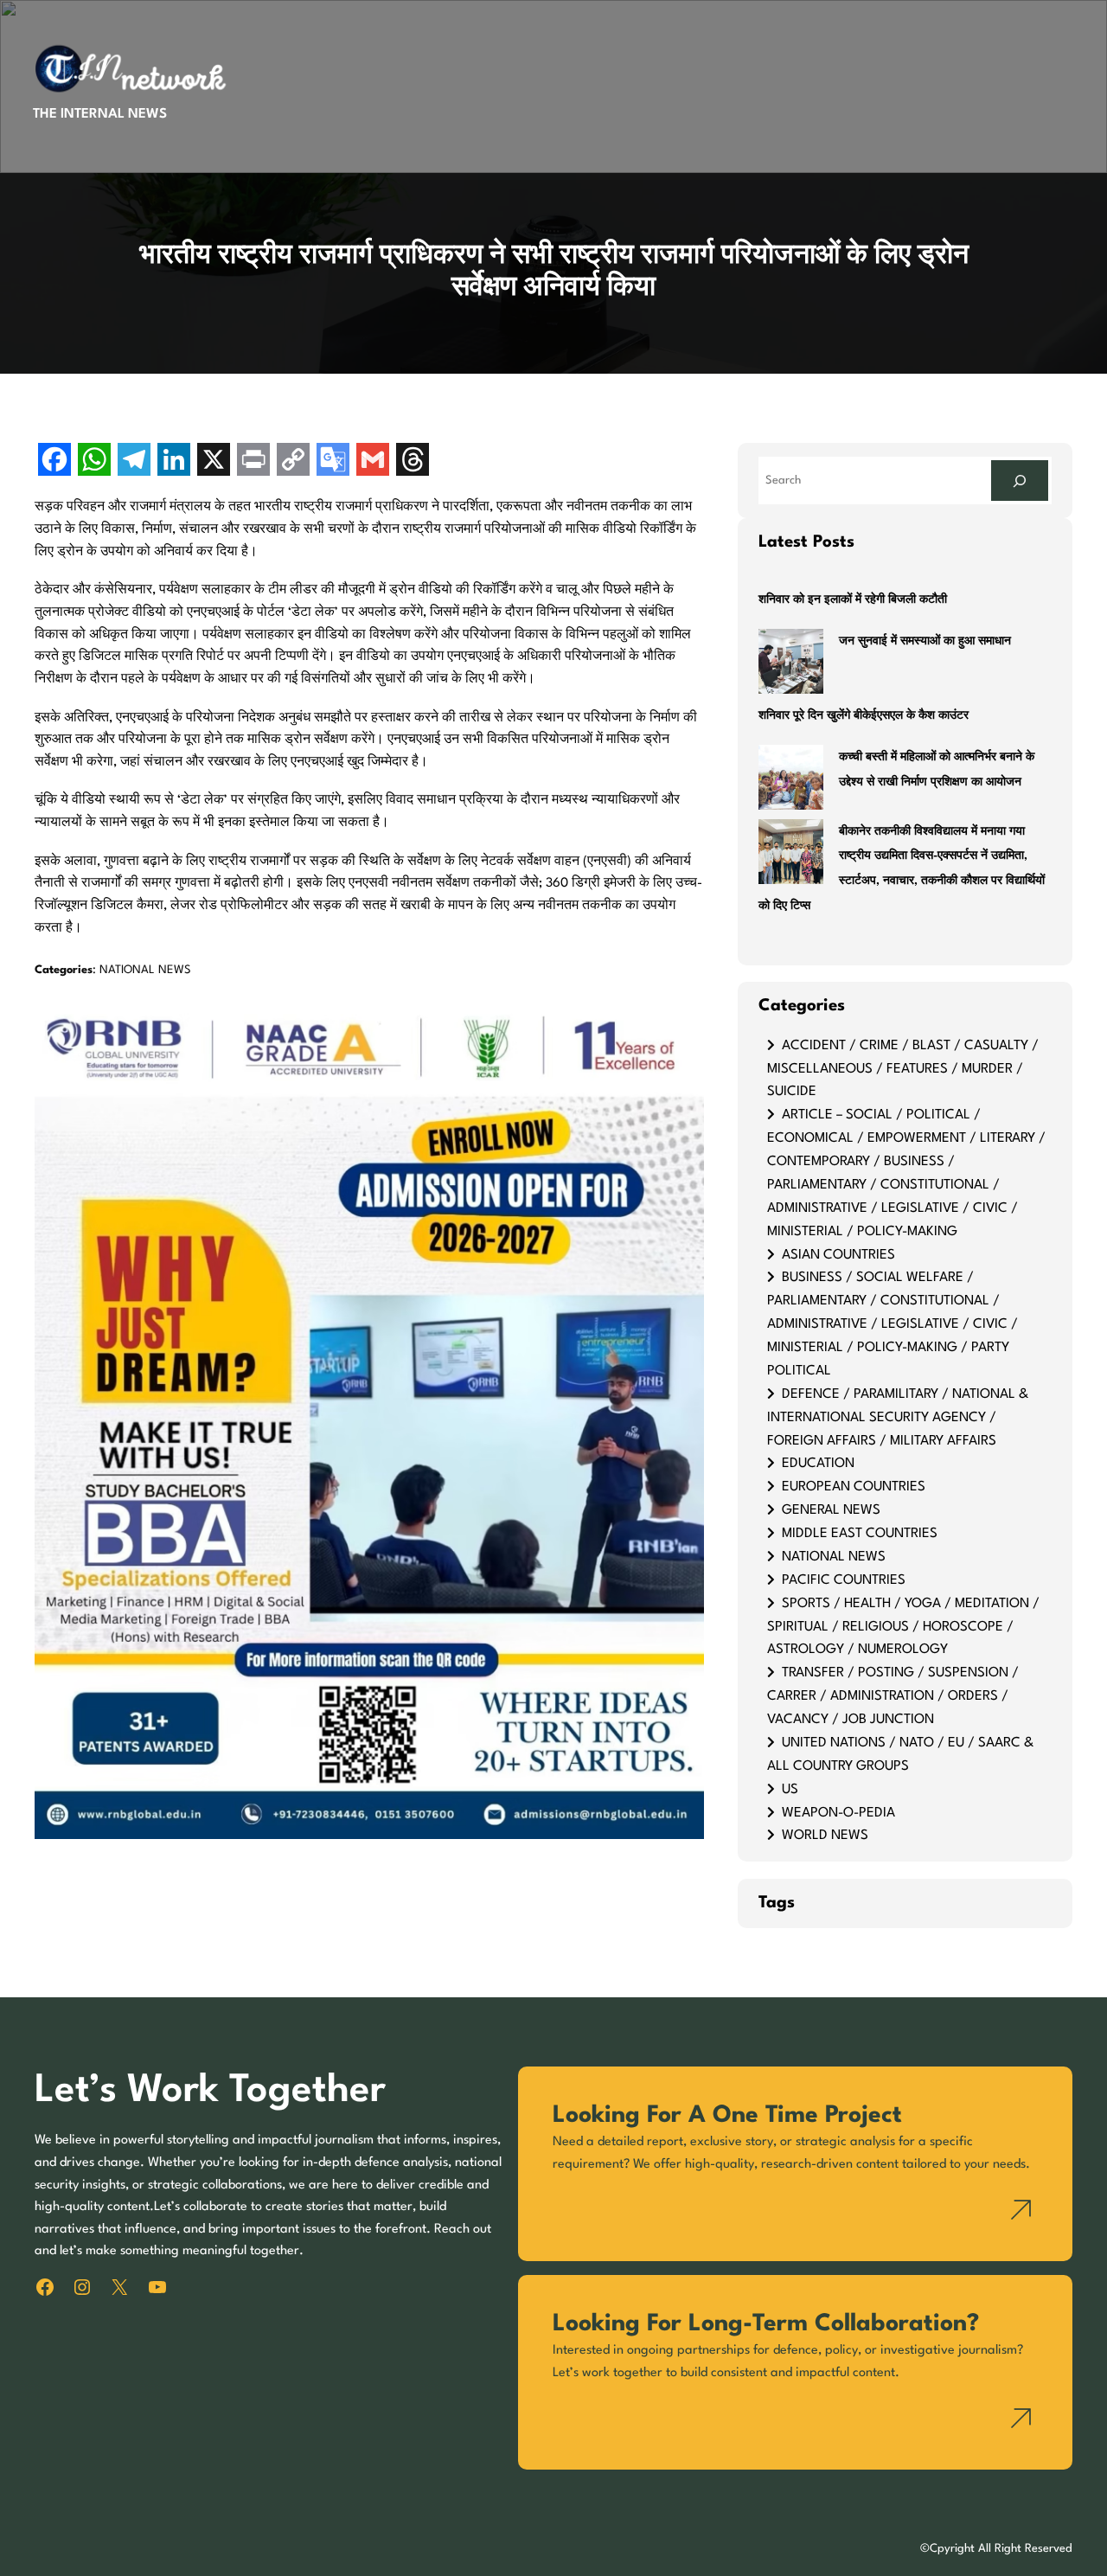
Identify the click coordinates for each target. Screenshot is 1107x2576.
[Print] (253, 461)
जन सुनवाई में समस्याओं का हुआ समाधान (925, 641)
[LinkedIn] (174, 461)
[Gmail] (373, 461)
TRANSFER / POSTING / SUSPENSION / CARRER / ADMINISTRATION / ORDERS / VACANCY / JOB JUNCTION (893, 1696)
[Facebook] (54, 461)
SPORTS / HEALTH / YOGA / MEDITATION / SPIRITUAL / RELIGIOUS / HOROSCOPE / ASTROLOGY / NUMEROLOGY (903, 1627)
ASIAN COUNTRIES (838, 1255)
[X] (214, 461)
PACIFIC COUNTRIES (844, 1580)
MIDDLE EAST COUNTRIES (860, 1534)
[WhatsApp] (94, 461)
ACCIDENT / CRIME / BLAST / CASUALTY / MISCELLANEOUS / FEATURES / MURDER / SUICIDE (903, 1069)
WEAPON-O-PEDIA (838, 1813)
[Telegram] (134, 461)
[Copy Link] (293, 461)
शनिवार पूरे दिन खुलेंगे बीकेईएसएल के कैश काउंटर (864, 716)
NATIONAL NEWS (145, 970)
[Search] (1020, 481)
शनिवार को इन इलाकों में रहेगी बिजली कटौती (853, 600)
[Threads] (413, 461)
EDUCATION (818, 1464)
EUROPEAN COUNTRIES (854, 1487)
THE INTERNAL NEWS (100, 114)
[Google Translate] (333, 461)
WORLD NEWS (825, 1836)
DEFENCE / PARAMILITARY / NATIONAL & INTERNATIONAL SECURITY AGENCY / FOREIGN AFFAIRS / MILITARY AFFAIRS (898, 1418)
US (790, 1790)
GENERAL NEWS (831, 1510)
